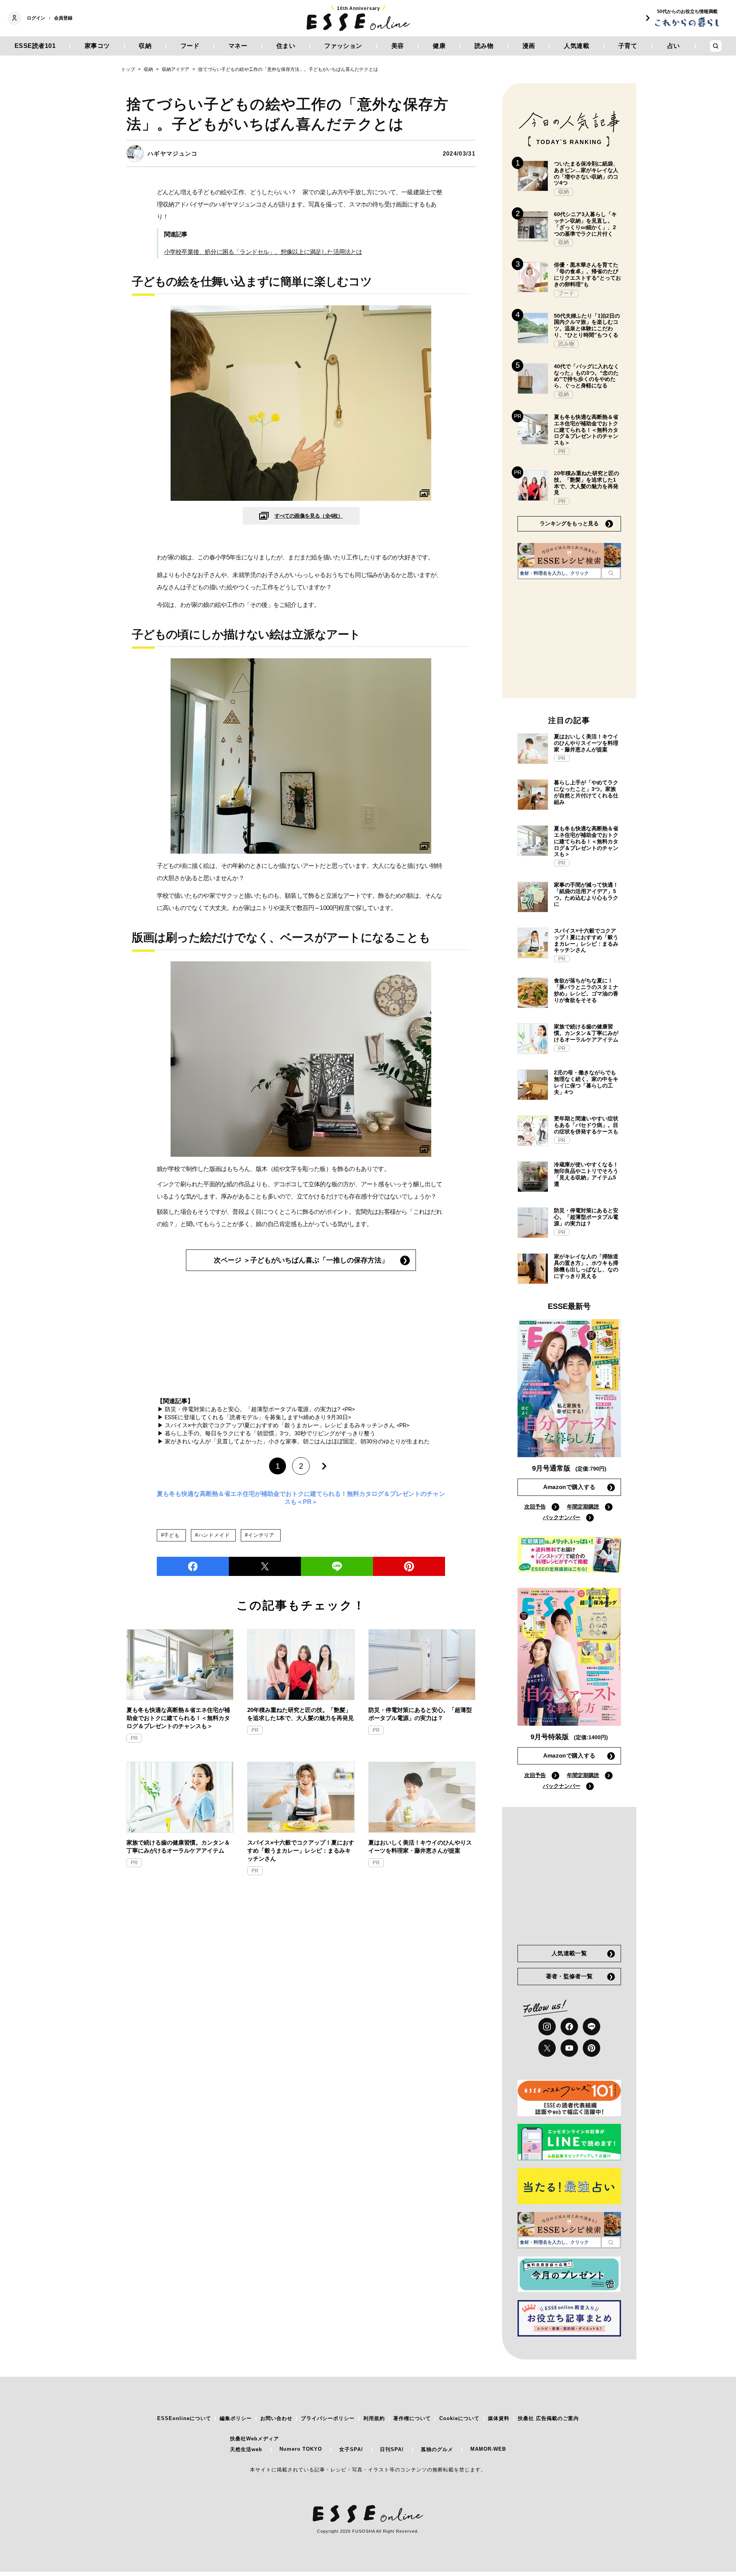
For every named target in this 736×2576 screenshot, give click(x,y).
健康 (439, 46)
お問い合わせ (276, 2418)
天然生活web (246, 2449)
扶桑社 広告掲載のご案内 (548, 2418)
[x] (547, 2048)
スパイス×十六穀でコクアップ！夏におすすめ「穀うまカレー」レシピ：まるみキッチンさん (301, 1850)
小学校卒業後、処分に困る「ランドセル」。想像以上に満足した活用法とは (263, 252)
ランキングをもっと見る (569, 523)
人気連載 (577, 46)
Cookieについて (459, 2418)
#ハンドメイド (212, 1535)
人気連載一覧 (569, 1953)
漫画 (529, 46)
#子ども (170, 1535)
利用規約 (374, 2418)
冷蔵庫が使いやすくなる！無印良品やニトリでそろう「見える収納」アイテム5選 (586, 1174)
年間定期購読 (583, 1507)
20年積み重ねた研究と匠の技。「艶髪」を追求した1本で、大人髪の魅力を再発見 (301, 1714)
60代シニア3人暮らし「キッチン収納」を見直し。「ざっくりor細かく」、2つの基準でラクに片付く (585, 224)
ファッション (343, 46)
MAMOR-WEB (488, 2449)
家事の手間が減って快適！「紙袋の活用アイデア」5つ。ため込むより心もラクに (586, 894)
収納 (145, 46)
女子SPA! (351, 2449)
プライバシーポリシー (328, 2418)
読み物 (484, 46)
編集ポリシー (236, 2418)
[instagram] (547, 2027)
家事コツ (97, 46)
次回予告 (535, 1507)
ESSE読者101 (35, 46)
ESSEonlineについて (184, 2418)
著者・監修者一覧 (569, 1976)
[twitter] (265, 1566)
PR (134, 1738)
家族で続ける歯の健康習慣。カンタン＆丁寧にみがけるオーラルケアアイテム (178, 1846)
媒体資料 (499, 2418)
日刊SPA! (392, 2449)
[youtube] (569, 2048)
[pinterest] (591, 2048)
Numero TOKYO (301, 2449)
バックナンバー (562, 1517)
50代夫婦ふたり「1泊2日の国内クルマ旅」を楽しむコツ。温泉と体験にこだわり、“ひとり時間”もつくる (587, 325)
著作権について (412, 2418)
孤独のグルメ (437, 2449)
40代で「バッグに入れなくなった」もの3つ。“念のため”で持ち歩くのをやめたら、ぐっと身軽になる (586, 376)
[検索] (611, 573)
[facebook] (193, 1566)
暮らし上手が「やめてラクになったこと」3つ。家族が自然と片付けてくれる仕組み (586, 792)
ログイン (36, 18)
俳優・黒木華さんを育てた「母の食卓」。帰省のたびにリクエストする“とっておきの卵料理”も (587, 274)
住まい (286, 46)
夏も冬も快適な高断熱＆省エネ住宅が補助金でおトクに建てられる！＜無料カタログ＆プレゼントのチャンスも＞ (178, 1718)
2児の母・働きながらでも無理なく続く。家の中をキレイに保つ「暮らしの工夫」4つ (586, 1082)
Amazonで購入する (569, 1487)
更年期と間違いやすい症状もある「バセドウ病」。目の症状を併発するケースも (586, 1125)
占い (674, 46)
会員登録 (63, 18)
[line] (337, 1566)
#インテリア (260, 1535)
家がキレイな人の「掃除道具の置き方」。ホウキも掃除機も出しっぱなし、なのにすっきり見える (586, 1266)
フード (190, 46)
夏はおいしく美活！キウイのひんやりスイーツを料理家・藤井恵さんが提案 (420, 1846)
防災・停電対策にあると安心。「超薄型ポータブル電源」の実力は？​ (420, 1714)
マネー (238, 46)
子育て (628, 46)
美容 (398, 46)
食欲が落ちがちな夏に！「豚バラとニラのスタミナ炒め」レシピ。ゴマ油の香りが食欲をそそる (586, 990)
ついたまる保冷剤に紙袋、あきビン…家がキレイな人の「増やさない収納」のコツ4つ (586, 173)
